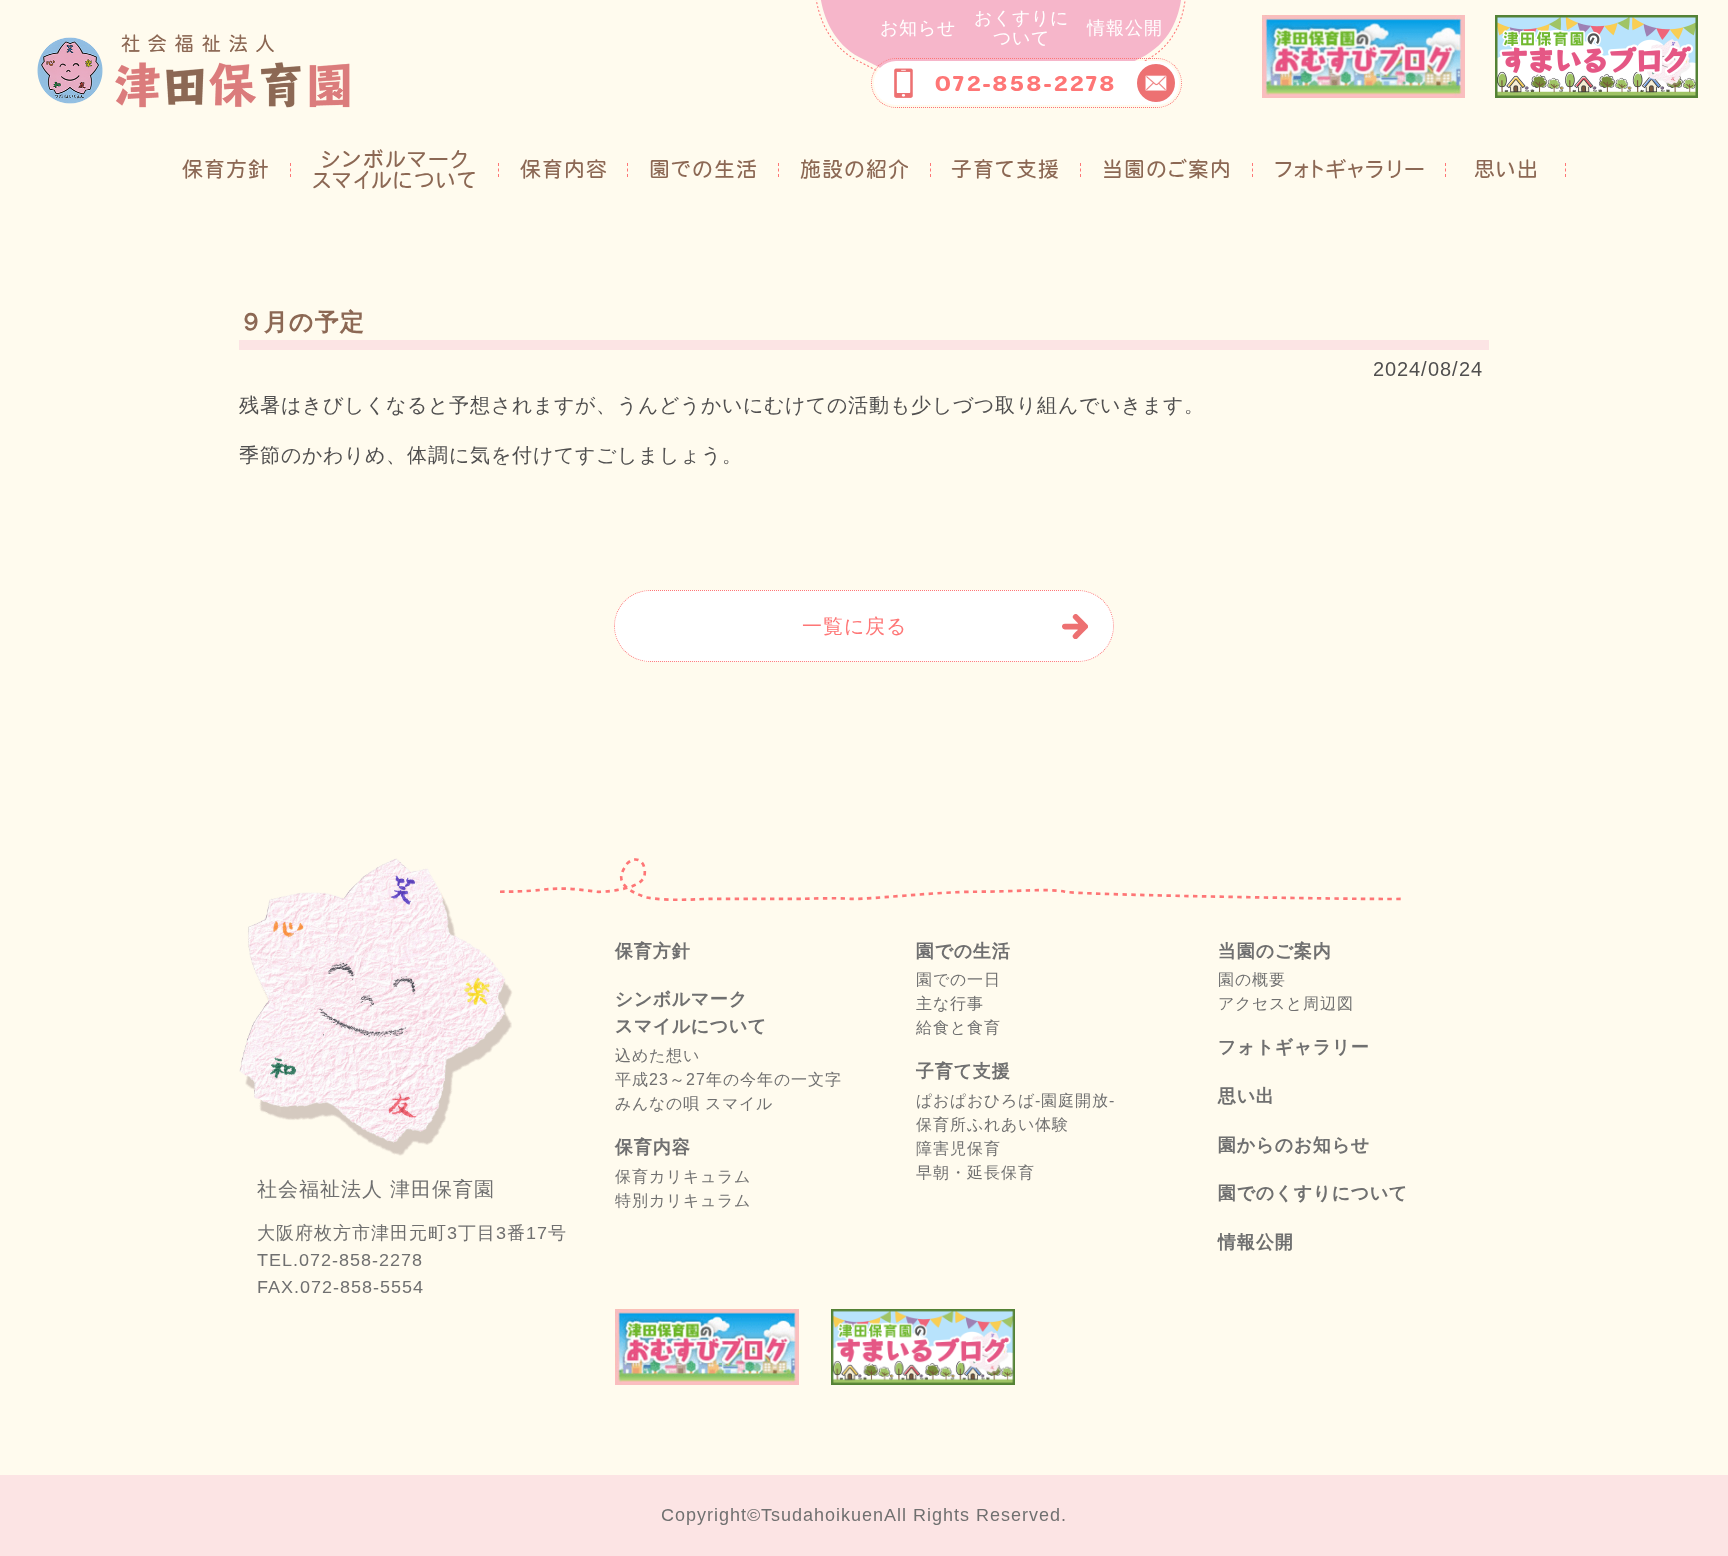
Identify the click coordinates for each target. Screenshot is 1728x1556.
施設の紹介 (855, 169)
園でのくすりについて (1313, 1193)
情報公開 (1125, 28)
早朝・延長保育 (975, 1172)
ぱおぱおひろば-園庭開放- (1015, 1100)
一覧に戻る (854, 626)
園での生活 (703, 169)
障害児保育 (958, 1148)
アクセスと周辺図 (1286, 1003)
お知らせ (918, 28)
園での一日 (958, 979)
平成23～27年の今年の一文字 (728, 1079)
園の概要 (1252, 979)
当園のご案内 (1167, 169)
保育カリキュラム (683, 1176)
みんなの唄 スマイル (694, 1103)
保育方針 (236, 169)
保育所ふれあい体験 (992, 1124)
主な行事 (950, 1003)
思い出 (1506, 169)
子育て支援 (1005, 169)
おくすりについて (1021, 28)
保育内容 (564, 169)
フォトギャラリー (1350, 169)
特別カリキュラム (683, 1200)
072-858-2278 (1025, 83)
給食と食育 (958, 1027)
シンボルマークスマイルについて (395, 169)
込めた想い (657, 1055)
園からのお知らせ (1294, 1145)
